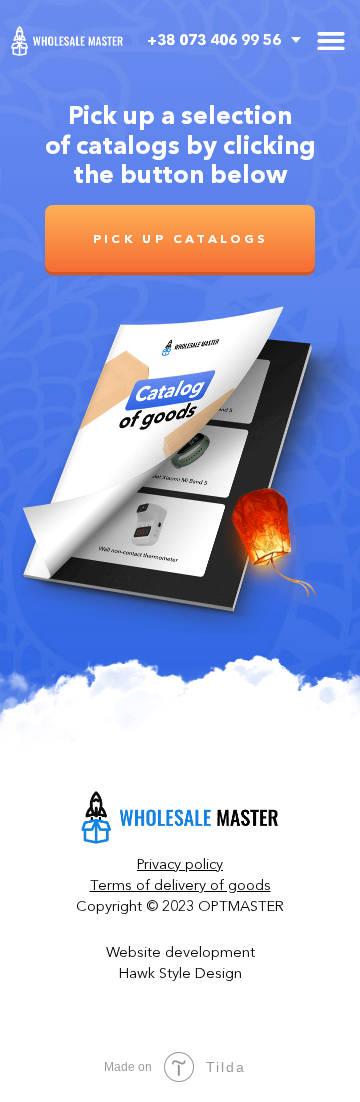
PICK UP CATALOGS (180, 238)
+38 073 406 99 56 (214, 40)
